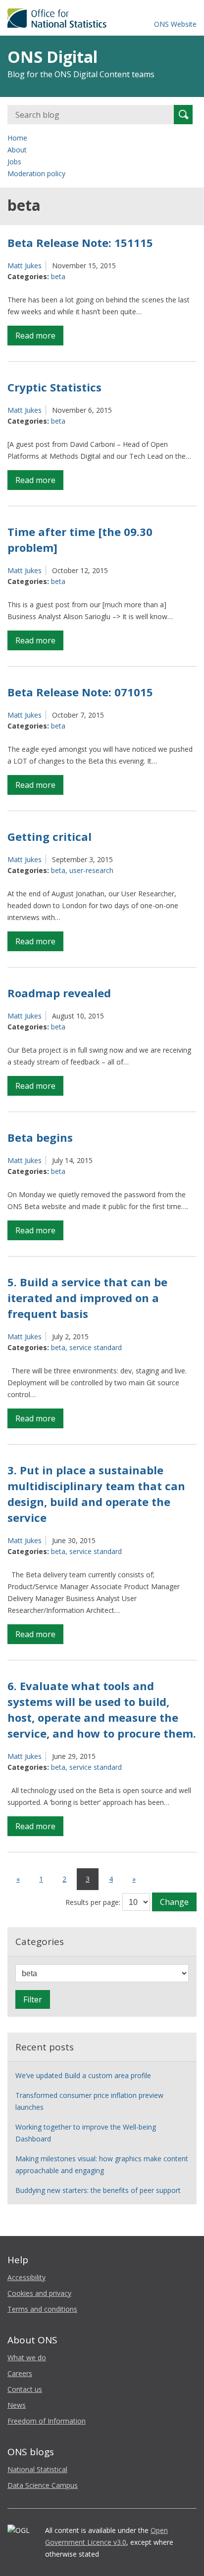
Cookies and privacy (39, 2293)
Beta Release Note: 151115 (80, 243)
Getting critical (50, 836)
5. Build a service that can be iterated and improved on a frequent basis (87, 1298)
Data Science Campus (43, 2485)
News (17, 2405)
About (17, 150)
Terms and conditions (42, 2309)
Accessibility (26, 2277)
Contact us (25, 2389)
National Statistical (37, 2469)
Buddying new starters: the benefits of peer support (98, 2190)
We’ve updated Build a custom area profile (83, 2075)
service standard (96, 1347)
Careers (20, 2373)
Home (17, 138)
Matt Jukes (25, 266)
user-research (91, 870)
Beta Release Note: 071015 (80, 692)
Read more (39, 338)
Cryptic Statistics (54, 387)
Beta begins (40, 1137)
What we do (27, 2357)
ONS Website (175, 24)
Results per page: (93, 1902)
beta (58, 276)
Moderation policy (36, 173)
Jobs (14, 162)
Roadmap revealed (59, 993)
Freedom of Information (47, 2421)
